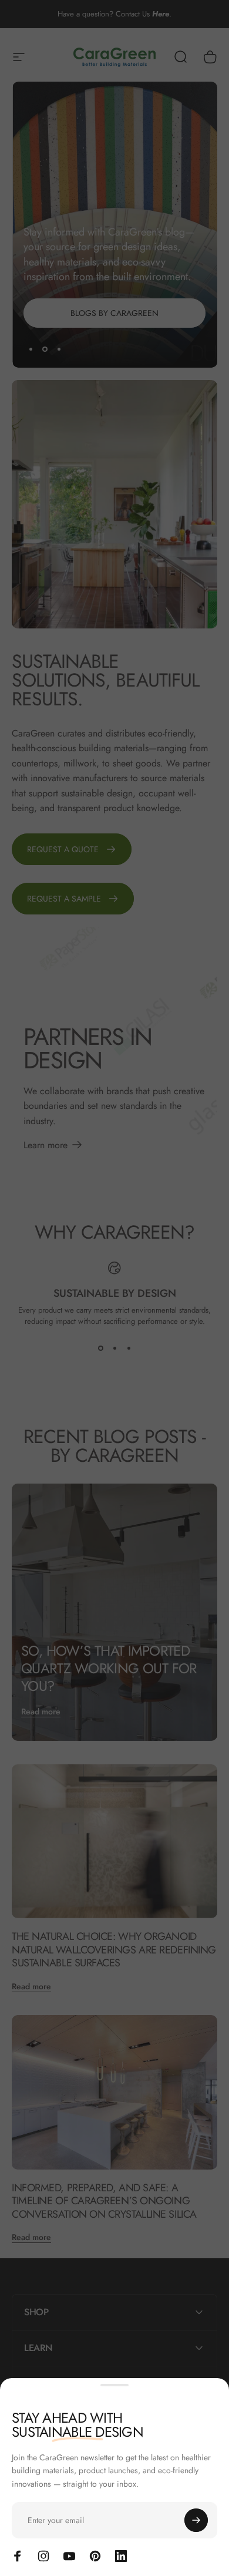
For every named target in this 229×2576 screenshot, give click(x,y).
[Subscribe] (196, 2520)
